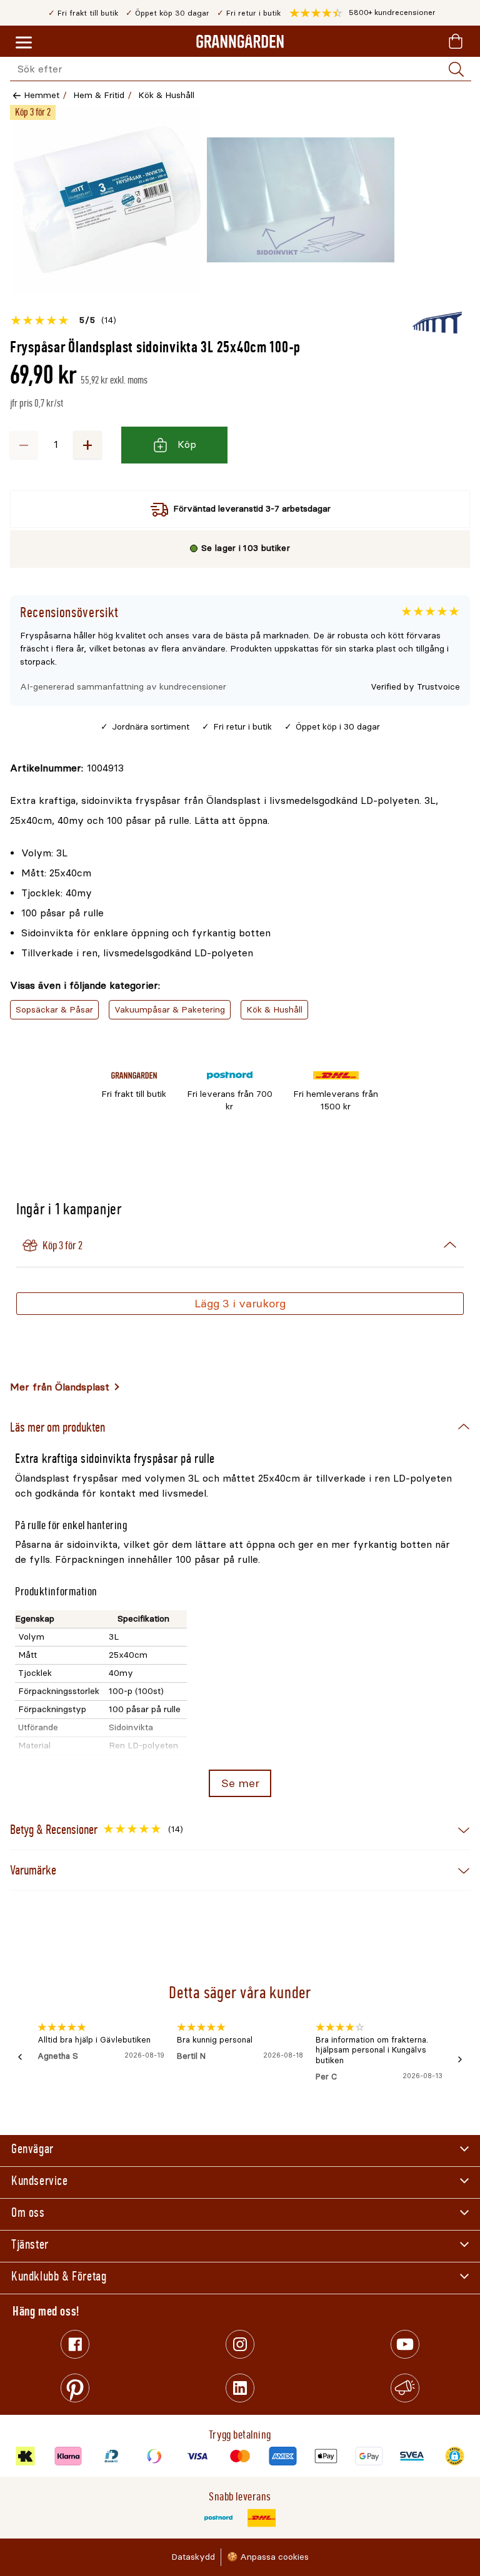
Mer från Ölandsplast (60, 1387)
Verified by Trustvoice (415, 687)
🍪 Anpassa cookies (268, 2557)
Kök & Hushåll (166, 95)
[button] (362, 13)
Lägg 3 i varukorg (240, 1304)
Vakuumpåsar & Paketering (170, 1010)
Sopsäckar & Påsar (54, 1010)
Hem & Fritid (99, 95)
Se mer (240, 1783)
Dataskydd (193, 2557)
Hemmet (42, 95)
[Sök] (456, 69)
